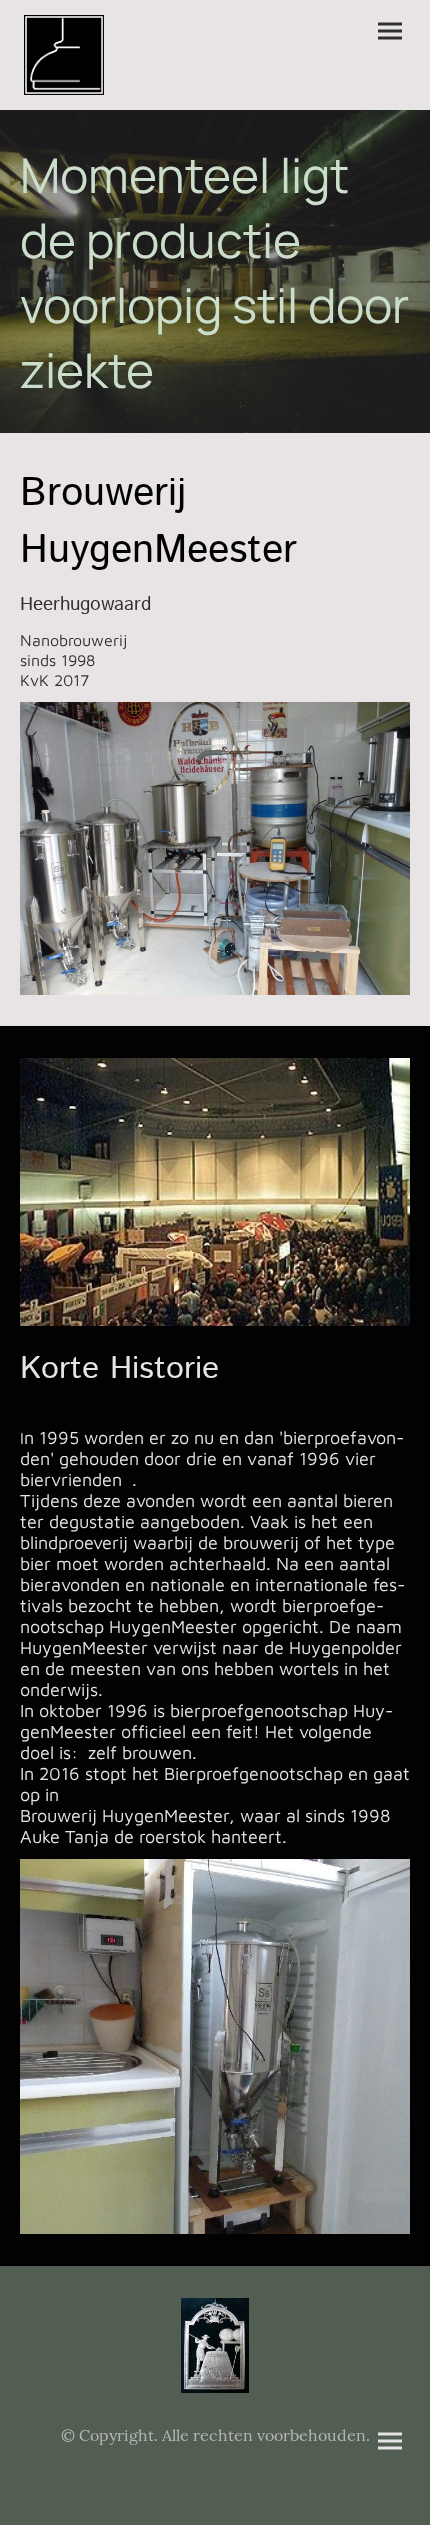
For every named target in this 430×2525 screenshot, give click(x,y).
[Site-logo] (64, 55)
